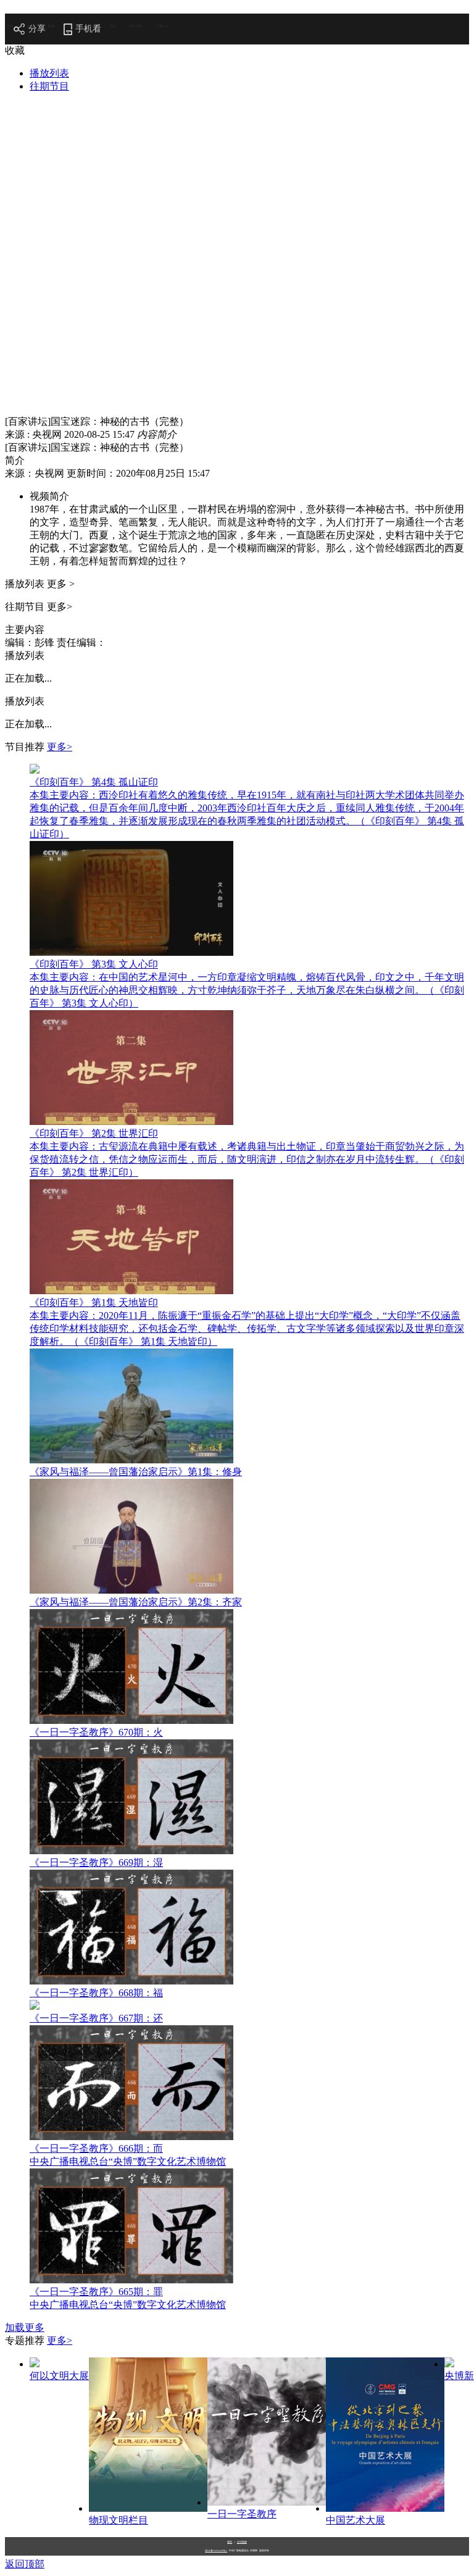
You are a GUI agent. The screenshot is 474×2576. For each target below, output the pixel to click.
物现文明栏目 (118, 2520)
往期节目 (49, 86)
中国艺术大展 (355, 2520)
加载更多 (25, 2327)
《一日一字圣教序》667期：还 (96, 2018)
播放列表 (49, 73)
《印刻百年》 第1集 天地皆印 (94, 1303)
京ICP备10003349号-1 (216, 2551)
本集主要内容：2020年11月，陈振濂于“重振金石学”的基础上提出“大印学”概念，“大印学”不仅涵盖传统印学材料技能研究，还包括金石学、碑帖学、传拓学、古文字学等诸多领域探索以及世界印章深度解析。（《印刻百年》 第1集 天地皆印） (247, 1328)
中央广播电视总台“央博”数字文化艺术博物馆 (128, 2161)
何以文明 (136, 26)
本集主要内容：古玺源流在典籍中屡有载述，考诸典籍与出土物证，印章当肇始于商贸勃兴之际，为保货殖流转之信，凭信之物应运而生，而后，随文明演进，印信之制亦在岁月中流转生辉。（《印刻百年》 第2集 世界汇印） (247, 1159)
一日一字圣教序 (242, 2514)
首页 (10, 26)
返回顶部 (25, 2564)
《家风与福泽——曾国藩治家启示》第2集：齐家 (136, 1602)
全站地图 (242, 2542)
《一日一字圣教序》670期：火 (96, 1732)
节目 (72, 26)
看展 (51, 26)
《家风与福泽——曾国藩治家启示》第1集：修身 (136, 1472)
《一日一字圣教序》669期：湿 (96, 1863)
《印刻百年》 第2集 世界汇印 (94, 1133)
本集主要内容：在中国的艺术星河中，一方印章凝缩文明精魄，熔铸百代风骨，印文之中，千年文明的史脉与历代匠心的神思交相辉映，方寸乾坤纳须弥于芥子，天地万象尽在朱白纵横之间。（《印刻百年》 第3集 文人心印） (247, 990)
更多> (60, 747)
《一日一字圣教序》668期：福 (96, 1993)
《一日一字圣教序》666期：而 (96, 2148)
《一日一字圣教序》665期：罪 (96, 2292)
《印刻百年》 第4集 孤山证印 (94, 782)
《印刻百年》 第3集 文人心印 (94, 964)
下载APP (163, 26)
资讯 (30, 26)
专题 (112, 26)
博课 (92, 26)
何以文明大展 (59, 2376)
